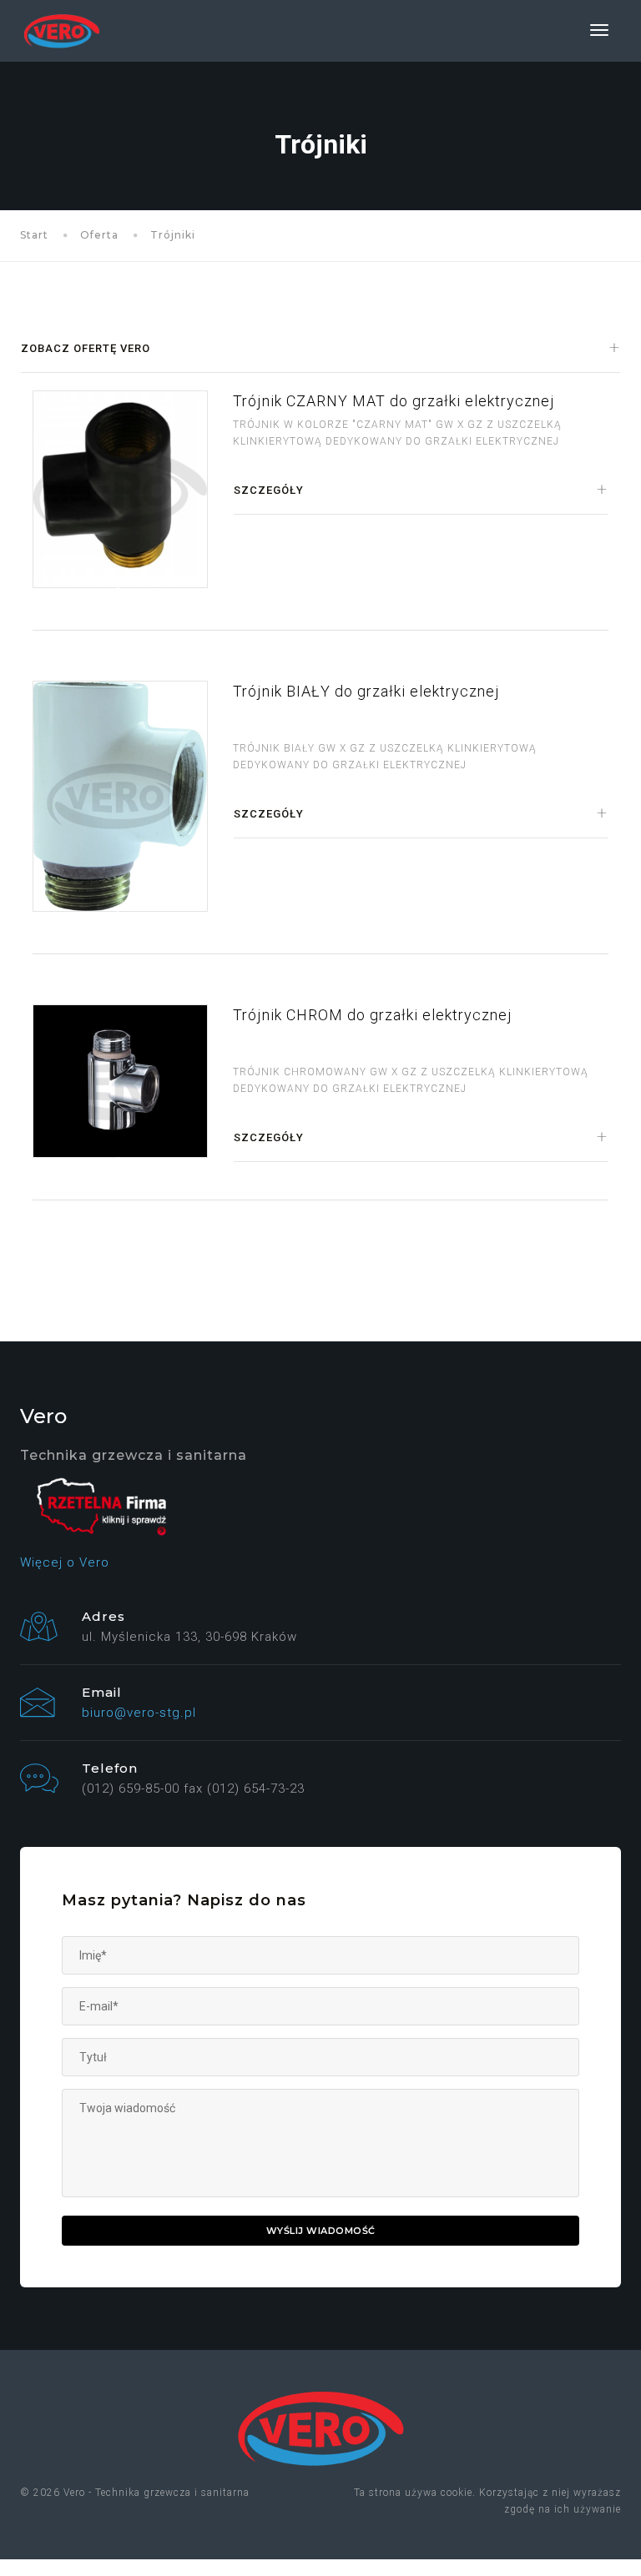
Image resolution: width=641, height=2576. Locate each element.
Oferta (99, 235)
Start (34, 235)
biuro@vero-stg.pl (139, 1713)
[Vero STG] (62, 31)
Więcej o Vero (65, 1562)
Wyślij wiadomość (321, 2231)
